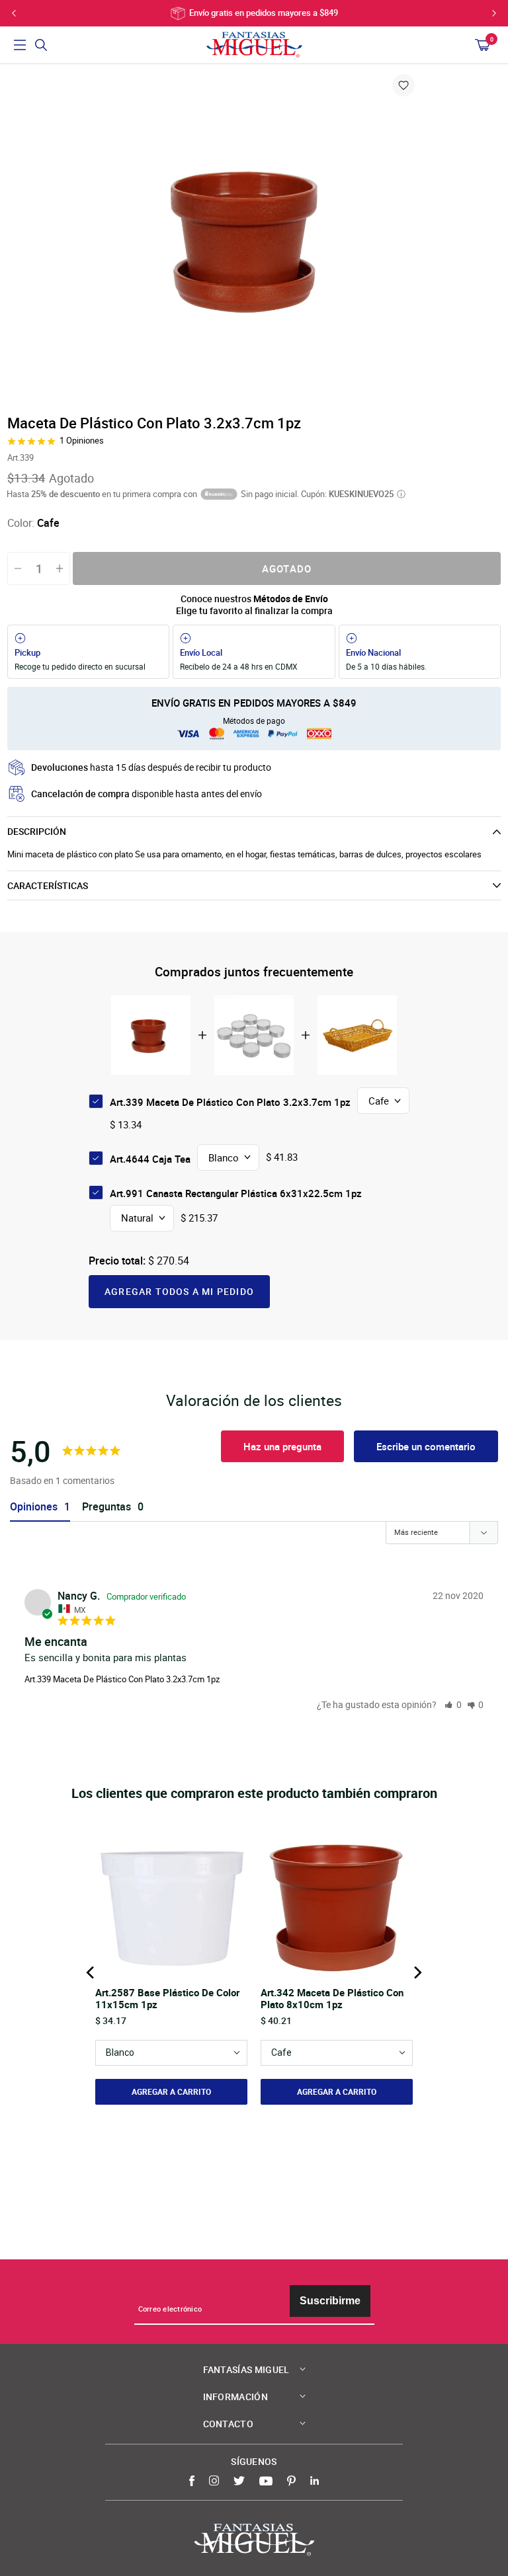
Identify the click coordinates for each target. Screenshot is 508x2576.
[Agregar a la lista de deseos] (403, 85)
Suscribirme (330, 2301)
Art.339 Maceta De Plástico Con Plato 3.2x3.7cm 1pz (122, 1679)
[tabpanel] (254, 238)
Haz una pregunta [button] (282, 1446)
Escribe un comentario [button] (426, 1446)
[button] (453, 1704)
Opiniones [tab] (34, 1507)
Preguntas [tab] (106, 1507)
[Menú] (20, 45)
